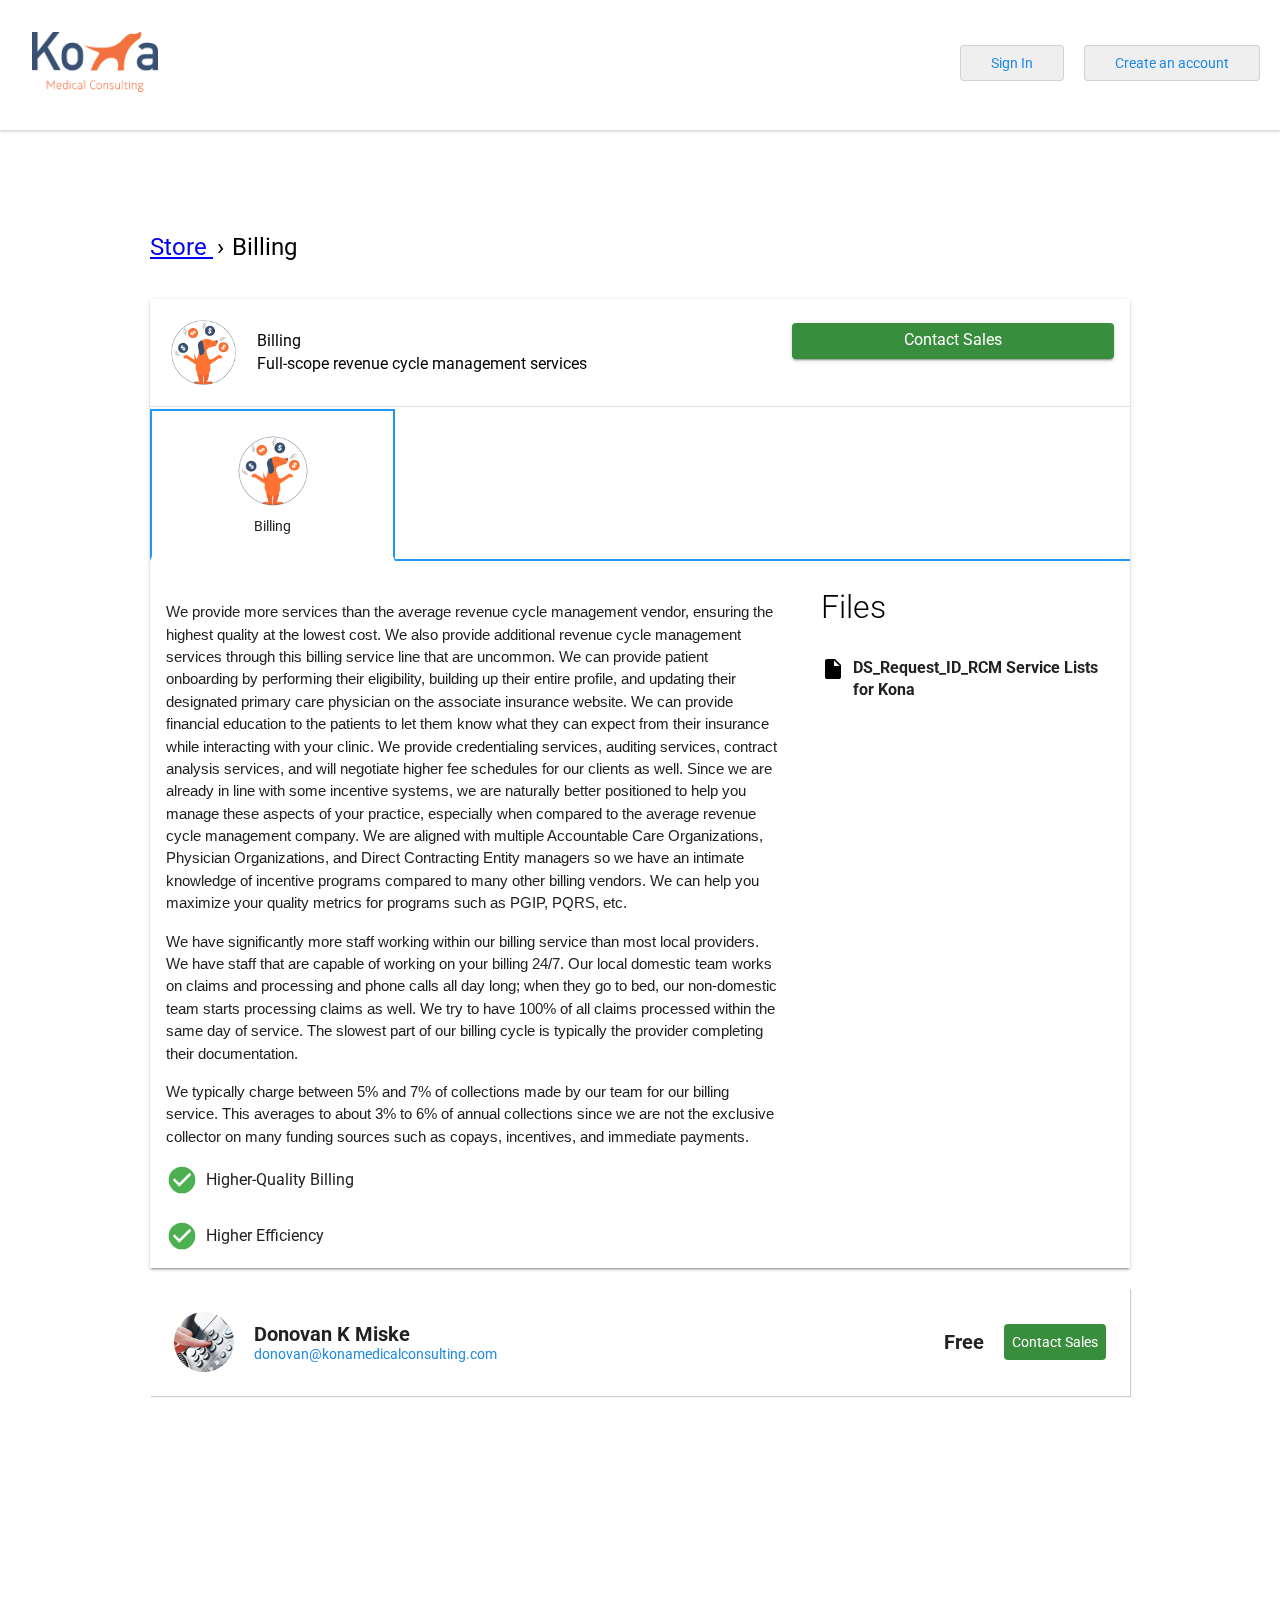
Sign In (1012, 63)
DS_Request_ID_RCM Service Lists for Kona (975, 678)
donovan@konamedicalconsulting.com (375, 1354)
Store (181, 247)
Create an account (1172, 63)
